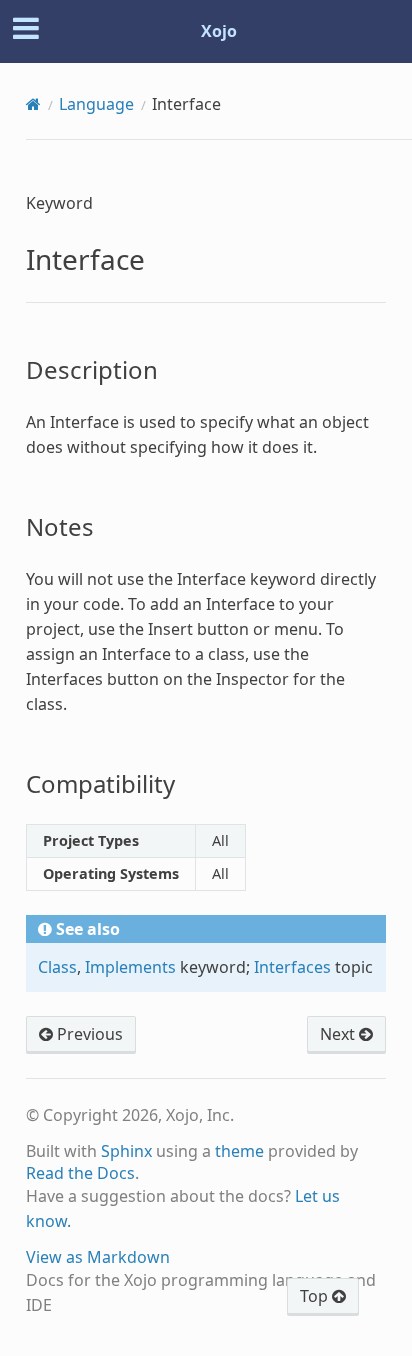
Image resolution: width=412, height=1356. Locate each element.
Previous (88, 1034)
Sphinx (126, 1151)
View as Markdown (98, 1257)
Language (96, 104)
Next (339, 1034)
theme (239, 1151)
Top (316, 1296)
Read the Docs (80, 1173)
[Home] (33, 104)
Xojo (219, 31)
